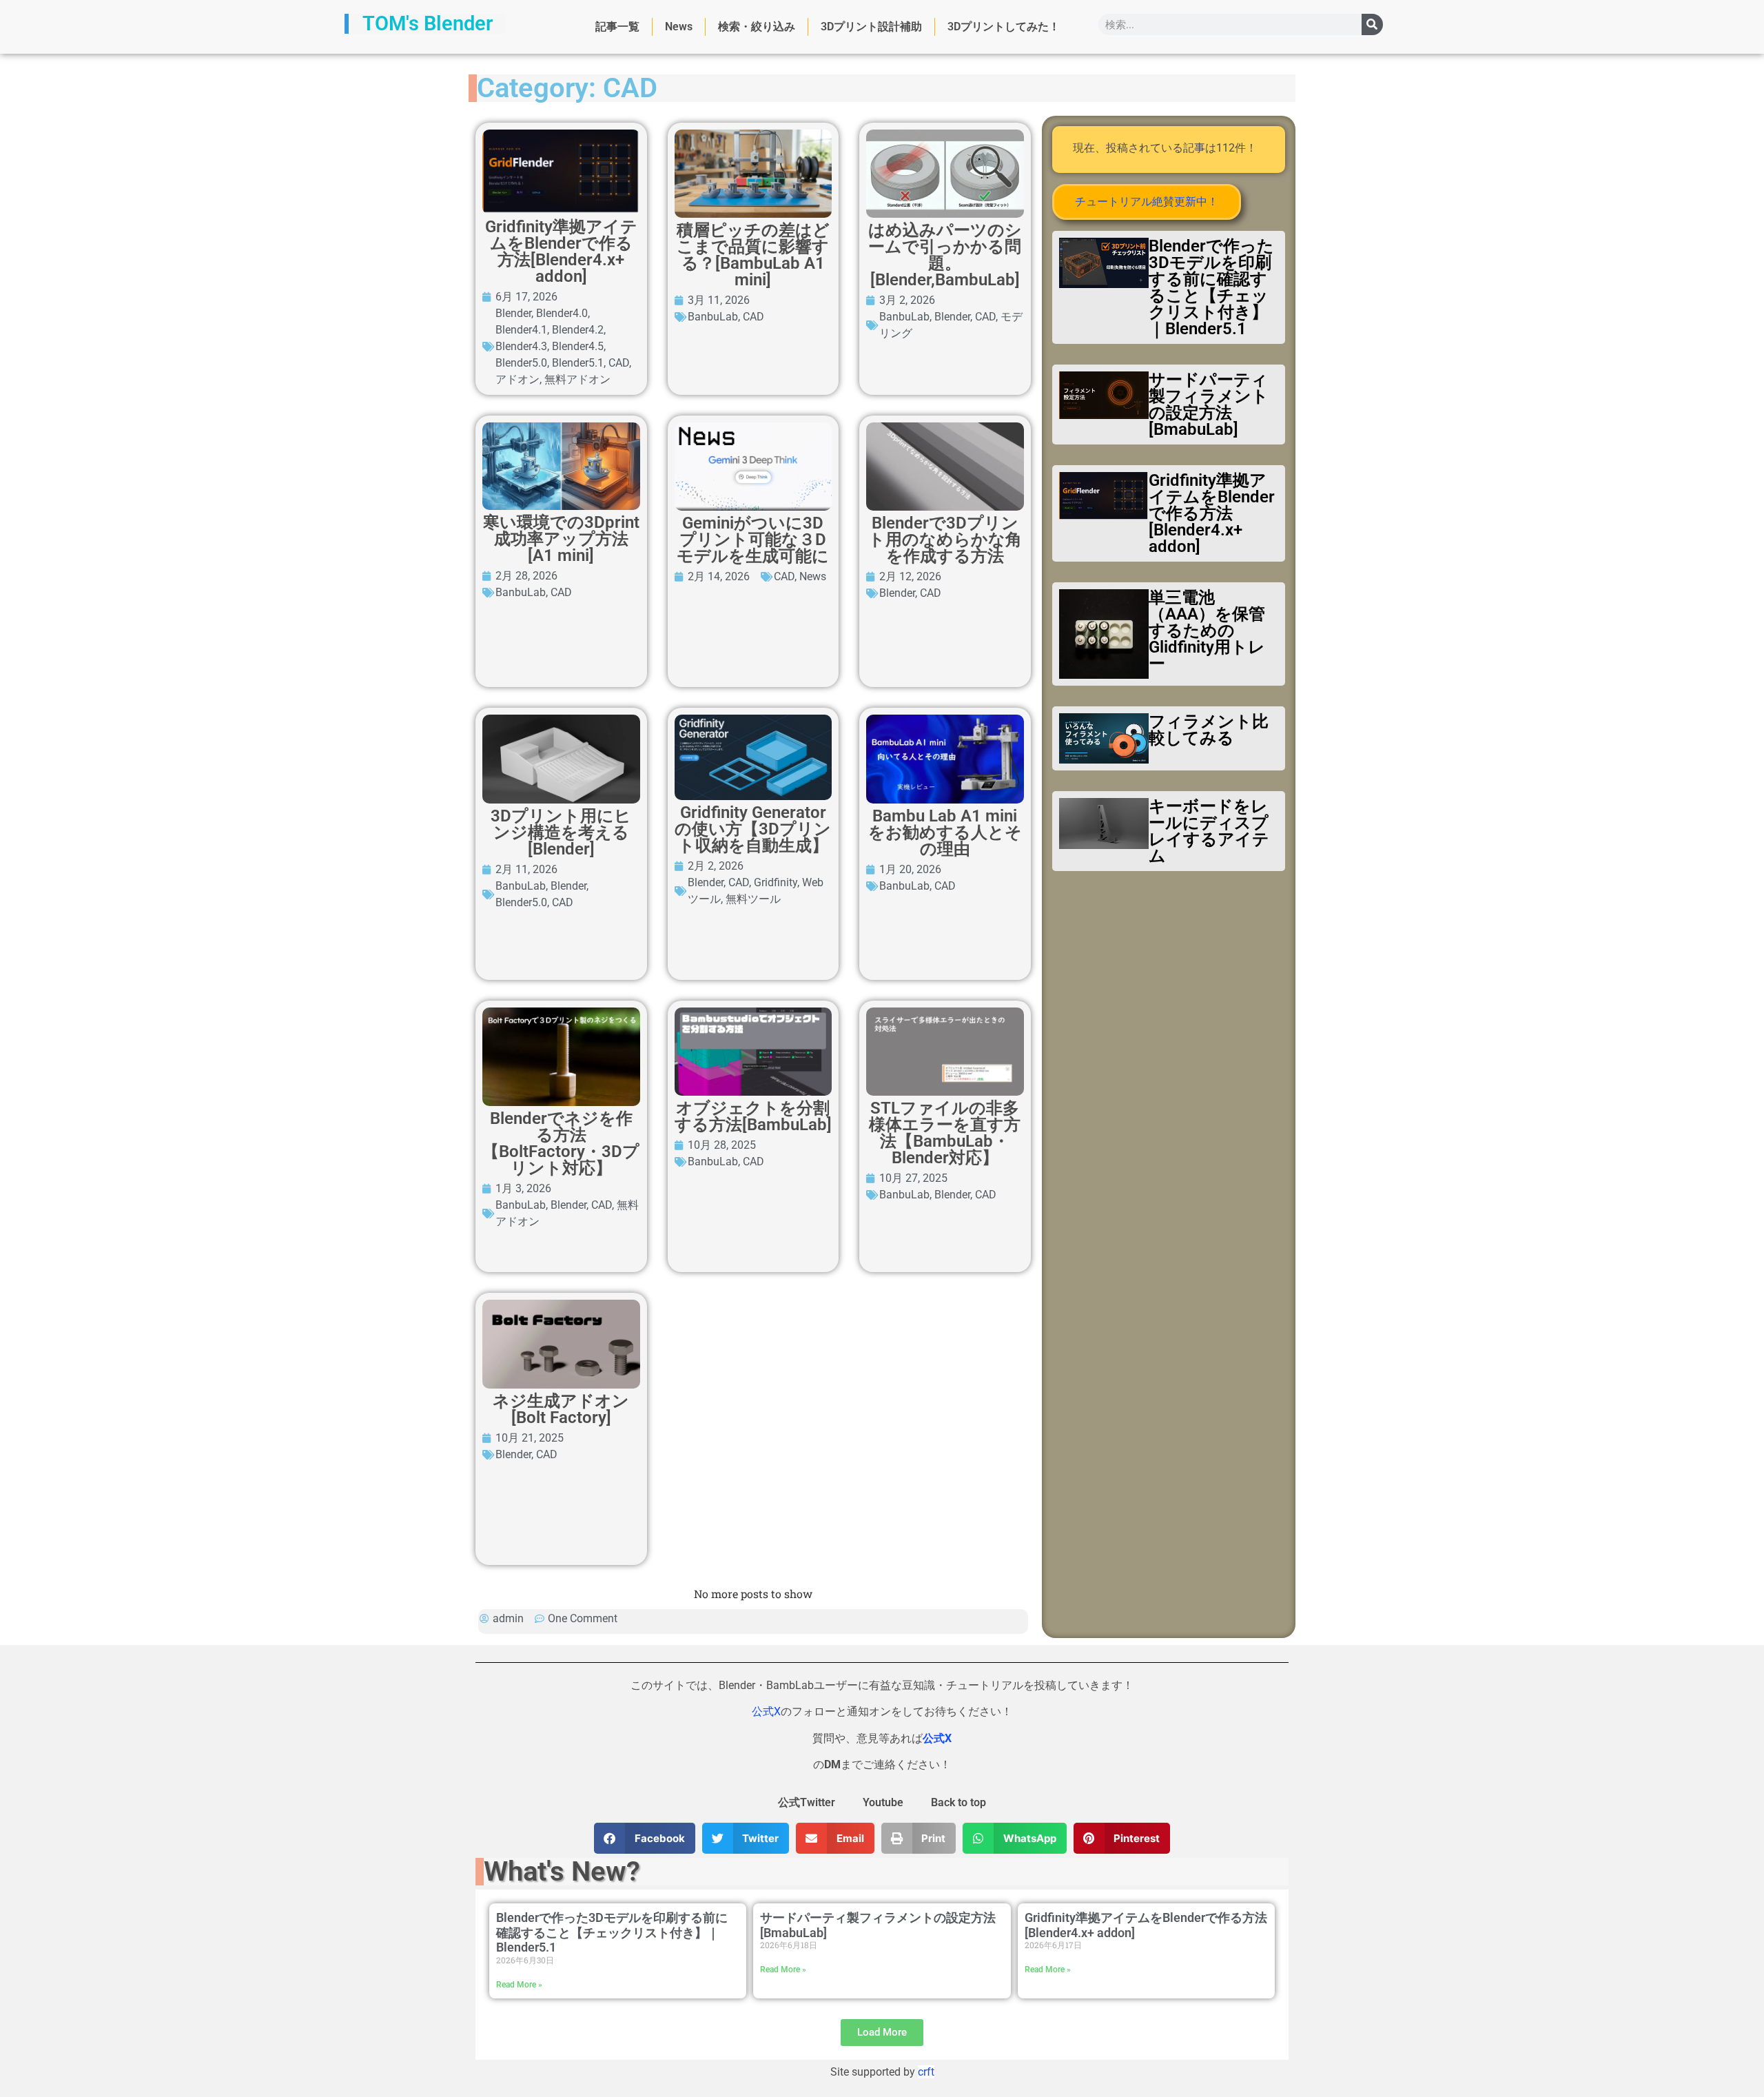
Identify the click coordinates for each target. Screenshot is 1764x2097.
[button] (645, 1838)
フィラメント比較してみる (1209, 730)
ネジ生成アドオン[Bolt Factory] (561, 1409)
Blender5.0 (521, 363)
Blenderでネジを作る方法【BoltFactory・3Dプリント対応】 (561, 1143)
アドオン (517, 379)
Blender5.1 (578, 363)
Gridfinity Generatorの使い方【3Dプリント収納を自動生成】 (753, 829)
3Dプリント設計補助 (871, 27)
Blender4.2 (578, 330)
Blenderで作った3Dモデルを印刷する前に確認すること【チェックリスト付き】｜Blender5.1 (1211, 287)
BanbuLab (713, 317)
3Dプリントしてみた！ (1004, 27)
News (679, 27)
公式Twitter (807, 1802)
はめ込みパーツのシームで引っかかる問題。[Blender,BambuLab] (945, 255)
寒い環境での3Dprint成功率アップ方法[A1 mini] (561, 539)
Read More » (519, 1985)
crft (926, 2072)
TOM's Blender (428, 23)
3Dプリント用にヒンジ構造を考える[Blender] (561, 832)
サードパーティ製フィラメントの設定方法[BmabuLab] (1209, 405)
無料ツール (753, 899)
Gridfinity (776, 882)
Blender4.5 (578, 346)
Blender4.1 (521, 330)
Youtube (883, 1802)
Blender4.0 (562, 313)
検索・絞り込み (757, 27)
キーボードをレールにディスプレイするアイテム (1209, 831)
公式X (766, 1711)
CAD (619, 363)
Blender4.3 (521, 346)
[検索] (1372, 24)
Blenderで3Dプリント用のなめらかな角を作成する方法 (945, 540)
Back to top (958, 1802)
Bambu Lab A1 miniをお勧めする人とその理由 (945, 832)
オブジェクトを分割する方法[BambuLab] (753, 1116)
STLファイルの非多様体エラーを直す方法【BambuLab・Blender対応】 (945, 1133)
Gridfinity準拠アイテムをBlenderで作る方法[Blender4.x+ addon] (561, 252)
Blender (513, 313)
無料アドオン (577, 379)
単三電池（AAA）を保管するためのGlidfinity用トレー (1207, 631)
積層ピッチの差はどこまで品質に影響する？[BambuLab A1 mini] (753, 255)
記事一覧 (617, 27)
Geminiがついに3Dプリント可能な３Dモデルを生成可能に (753, 540)
